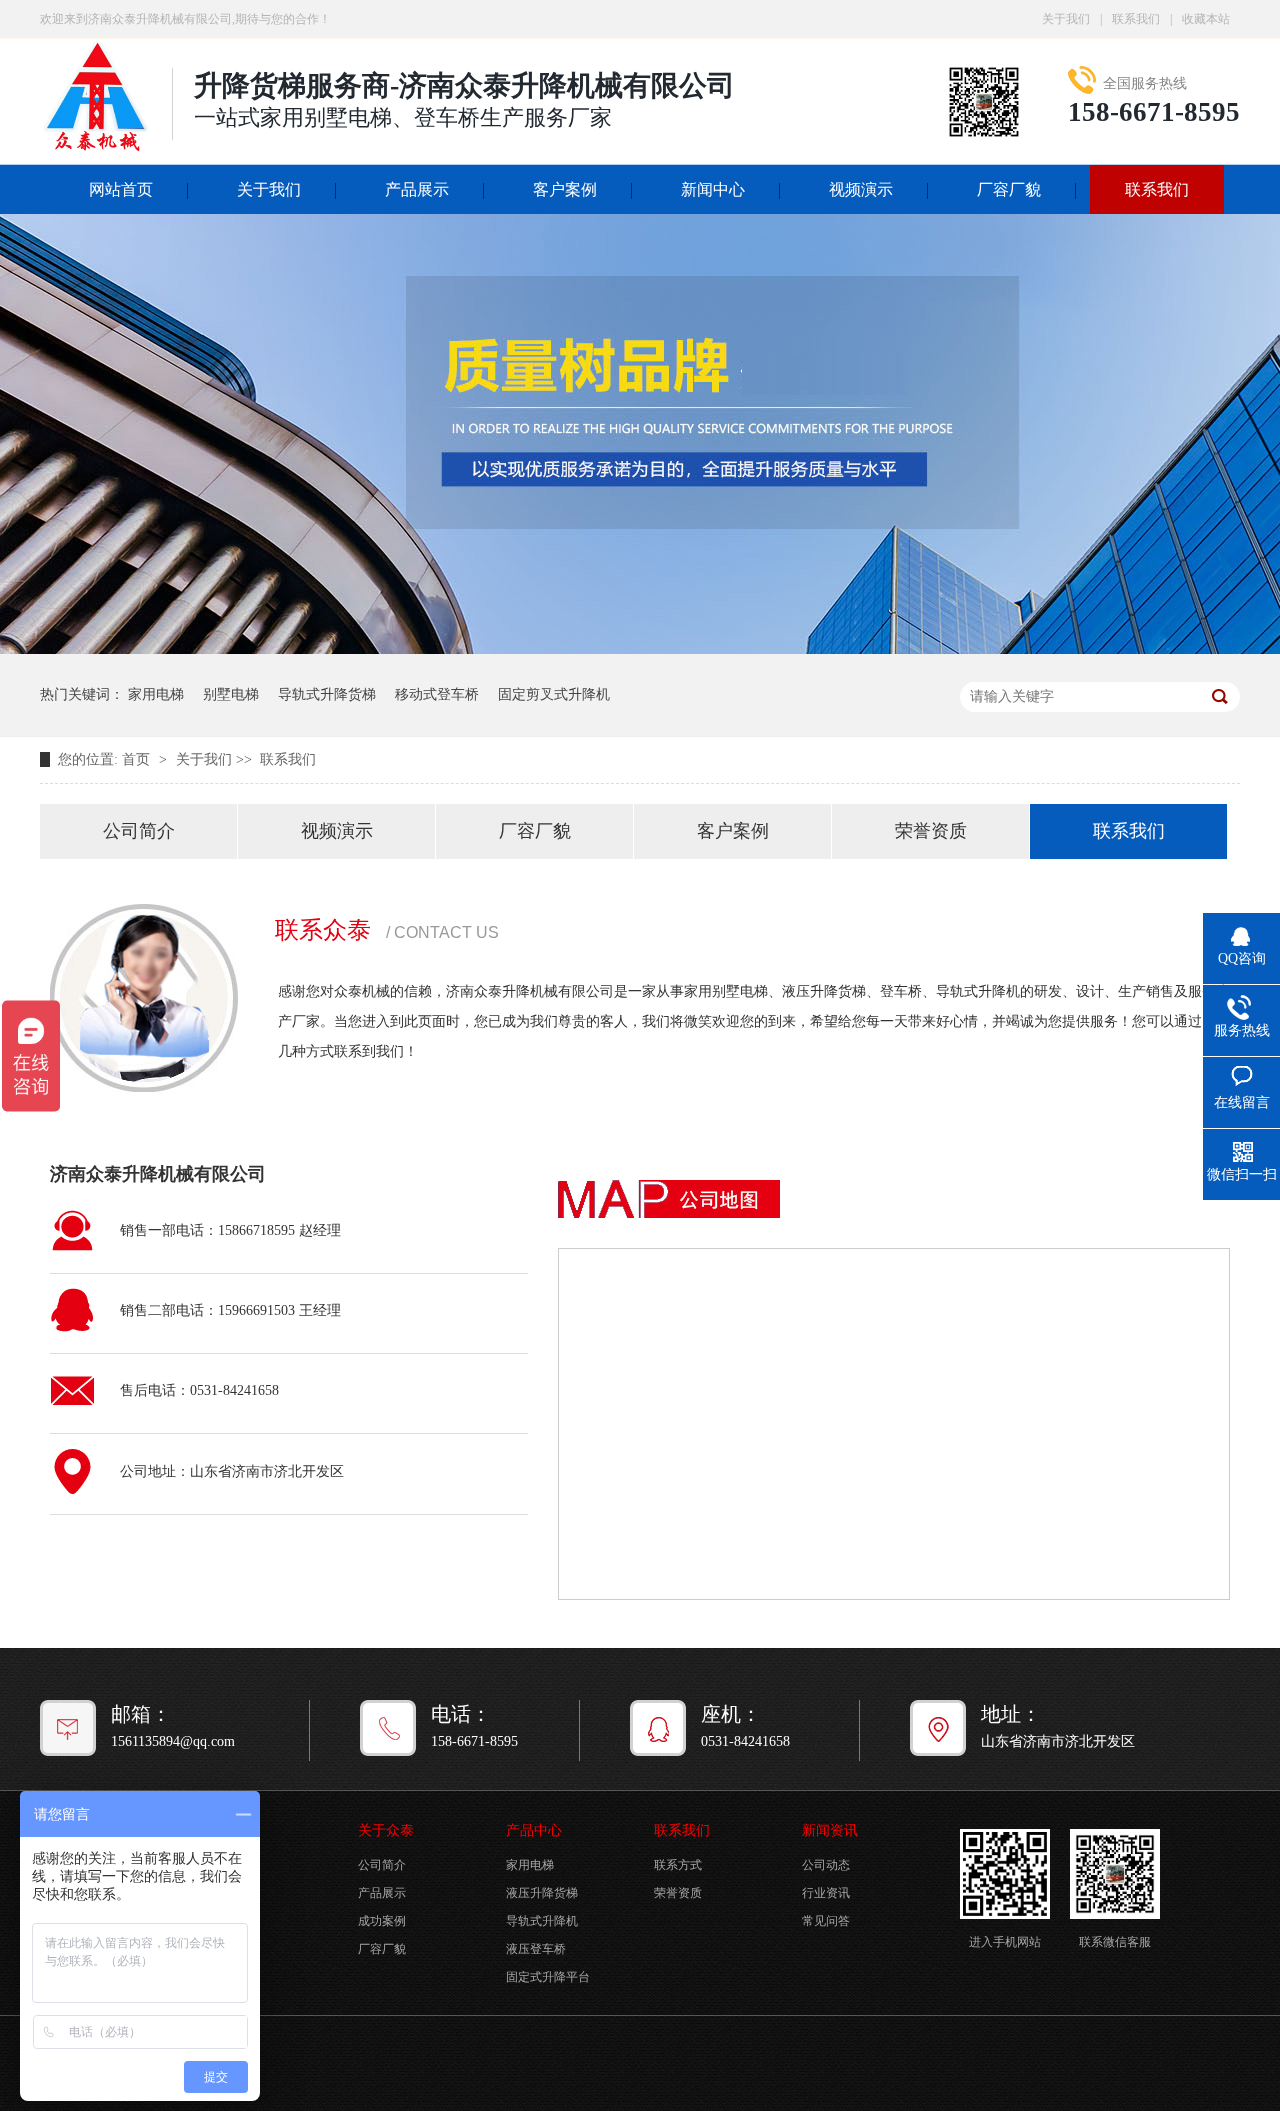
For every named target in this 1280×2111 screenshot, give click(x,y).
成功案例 (382, 1921)
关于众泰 (386, 1830)
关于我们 (1066, 19)
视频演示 (861, 189)
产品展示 (417, 189)
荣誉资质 (931, 831)
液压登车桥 (536, 1949)
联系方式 (678, 1865)
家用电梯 (156, 694)
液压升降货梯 (542, 1893)
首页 (138, 759)
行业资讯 (826, 1893)
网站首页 (121, 189)
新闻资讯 (830, 1830)
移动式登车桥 (437, 694)
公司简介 (139, 831)
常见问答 (826, 1921)
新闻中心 (713, 189)
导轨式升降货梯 (327, 694)
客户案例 (565, 189)
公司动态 (826, 1865)
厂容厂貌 (1009, 189)
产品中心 (534, 1830)
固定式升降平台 (548, 1977)
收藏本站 (1206, 19)
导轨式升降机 (542, 1921)
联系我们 (1136, 19)
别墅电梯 (231, 694)
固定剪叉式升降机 (554, 694)
